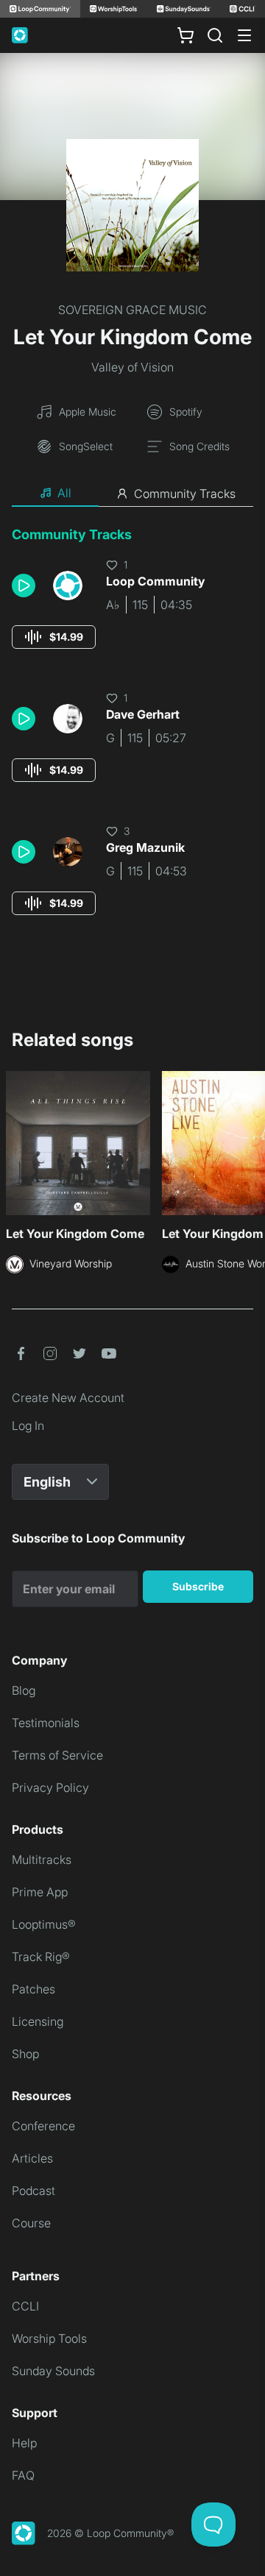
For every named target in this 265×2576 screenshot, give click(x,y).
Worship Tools (49, 2338)
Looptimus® (44, 1924)
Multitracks (42, 1860)
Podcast (33, 2191)
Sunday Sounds (53, 2371)
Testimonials (46, 1723)
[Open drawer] (244, 35)
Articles (32, 2158)
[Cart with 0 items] (185, 35)
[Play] (24, 586)
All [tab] (64, 493)
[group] (54, 637)
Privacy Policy (50, 1787)
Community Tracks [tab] (185, 494)
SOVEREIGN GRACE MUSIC (132, 310)
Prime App (40, 1892)
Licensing (38, 2021)
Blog (24, 1690)
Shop (25, 2054)
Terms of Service (57, 1755)
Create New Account (68, 1398)
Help (24, 2443)
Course (31, 2223)
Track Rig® (41, 1957)
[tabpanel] (132, 734)
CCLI (25, 2306)
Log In (28, 1426)
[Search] (215, 35)
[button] (26, 586)
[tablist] (132, 494)
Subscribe (198, 1586)
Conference (43, 2126)
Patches (33, 1989)
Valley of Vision (132, 367)
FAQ (23, 2475)
